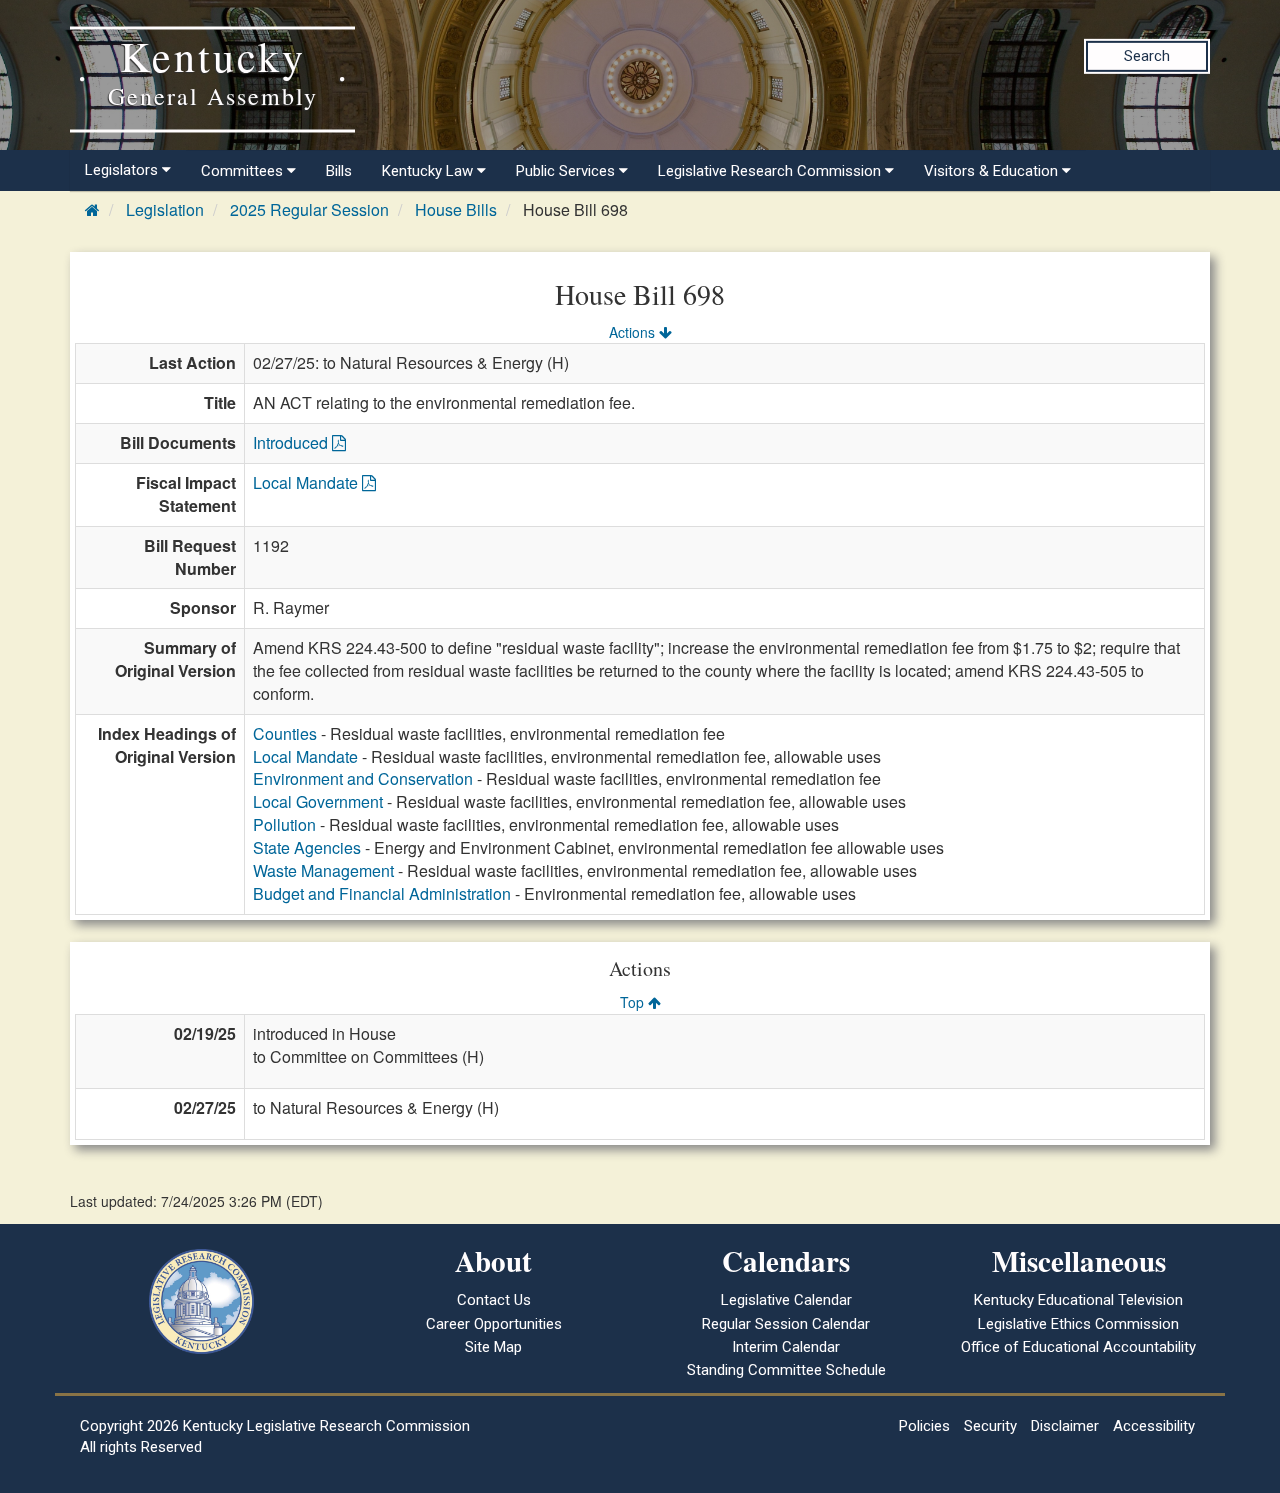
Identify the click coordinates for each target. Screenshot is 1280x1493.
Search (1147, 56)
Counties (285, 733)
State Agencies (307, 847)
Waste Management (323, 870)
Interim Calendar (786, 1347)
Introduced (292, 442)
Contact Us (494, 1300)
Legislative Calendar (786, 1300)
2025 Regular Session (309, 209)
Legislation (165, 209)
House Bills (456, 209)
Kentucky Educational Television (1078, 1300)
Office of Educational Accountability (1078, 1347)
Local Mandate (307, 482)
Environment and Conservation (363, 778)
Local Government (318, 801)
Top (634, 1002)
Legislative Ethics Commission (1078, 1324)
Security (990, 1426)
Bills (339, 171)
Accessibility (1154, 1426)
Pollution (284, 824)
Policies (924, 1426)
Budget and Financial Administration (382, 893)
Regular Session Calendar (786, 1324)
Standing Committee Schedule (786, 1370)
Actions (634, 332)
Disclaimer (1065, 1426)
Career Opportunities (494, 1324)
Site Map (493, 1347)
